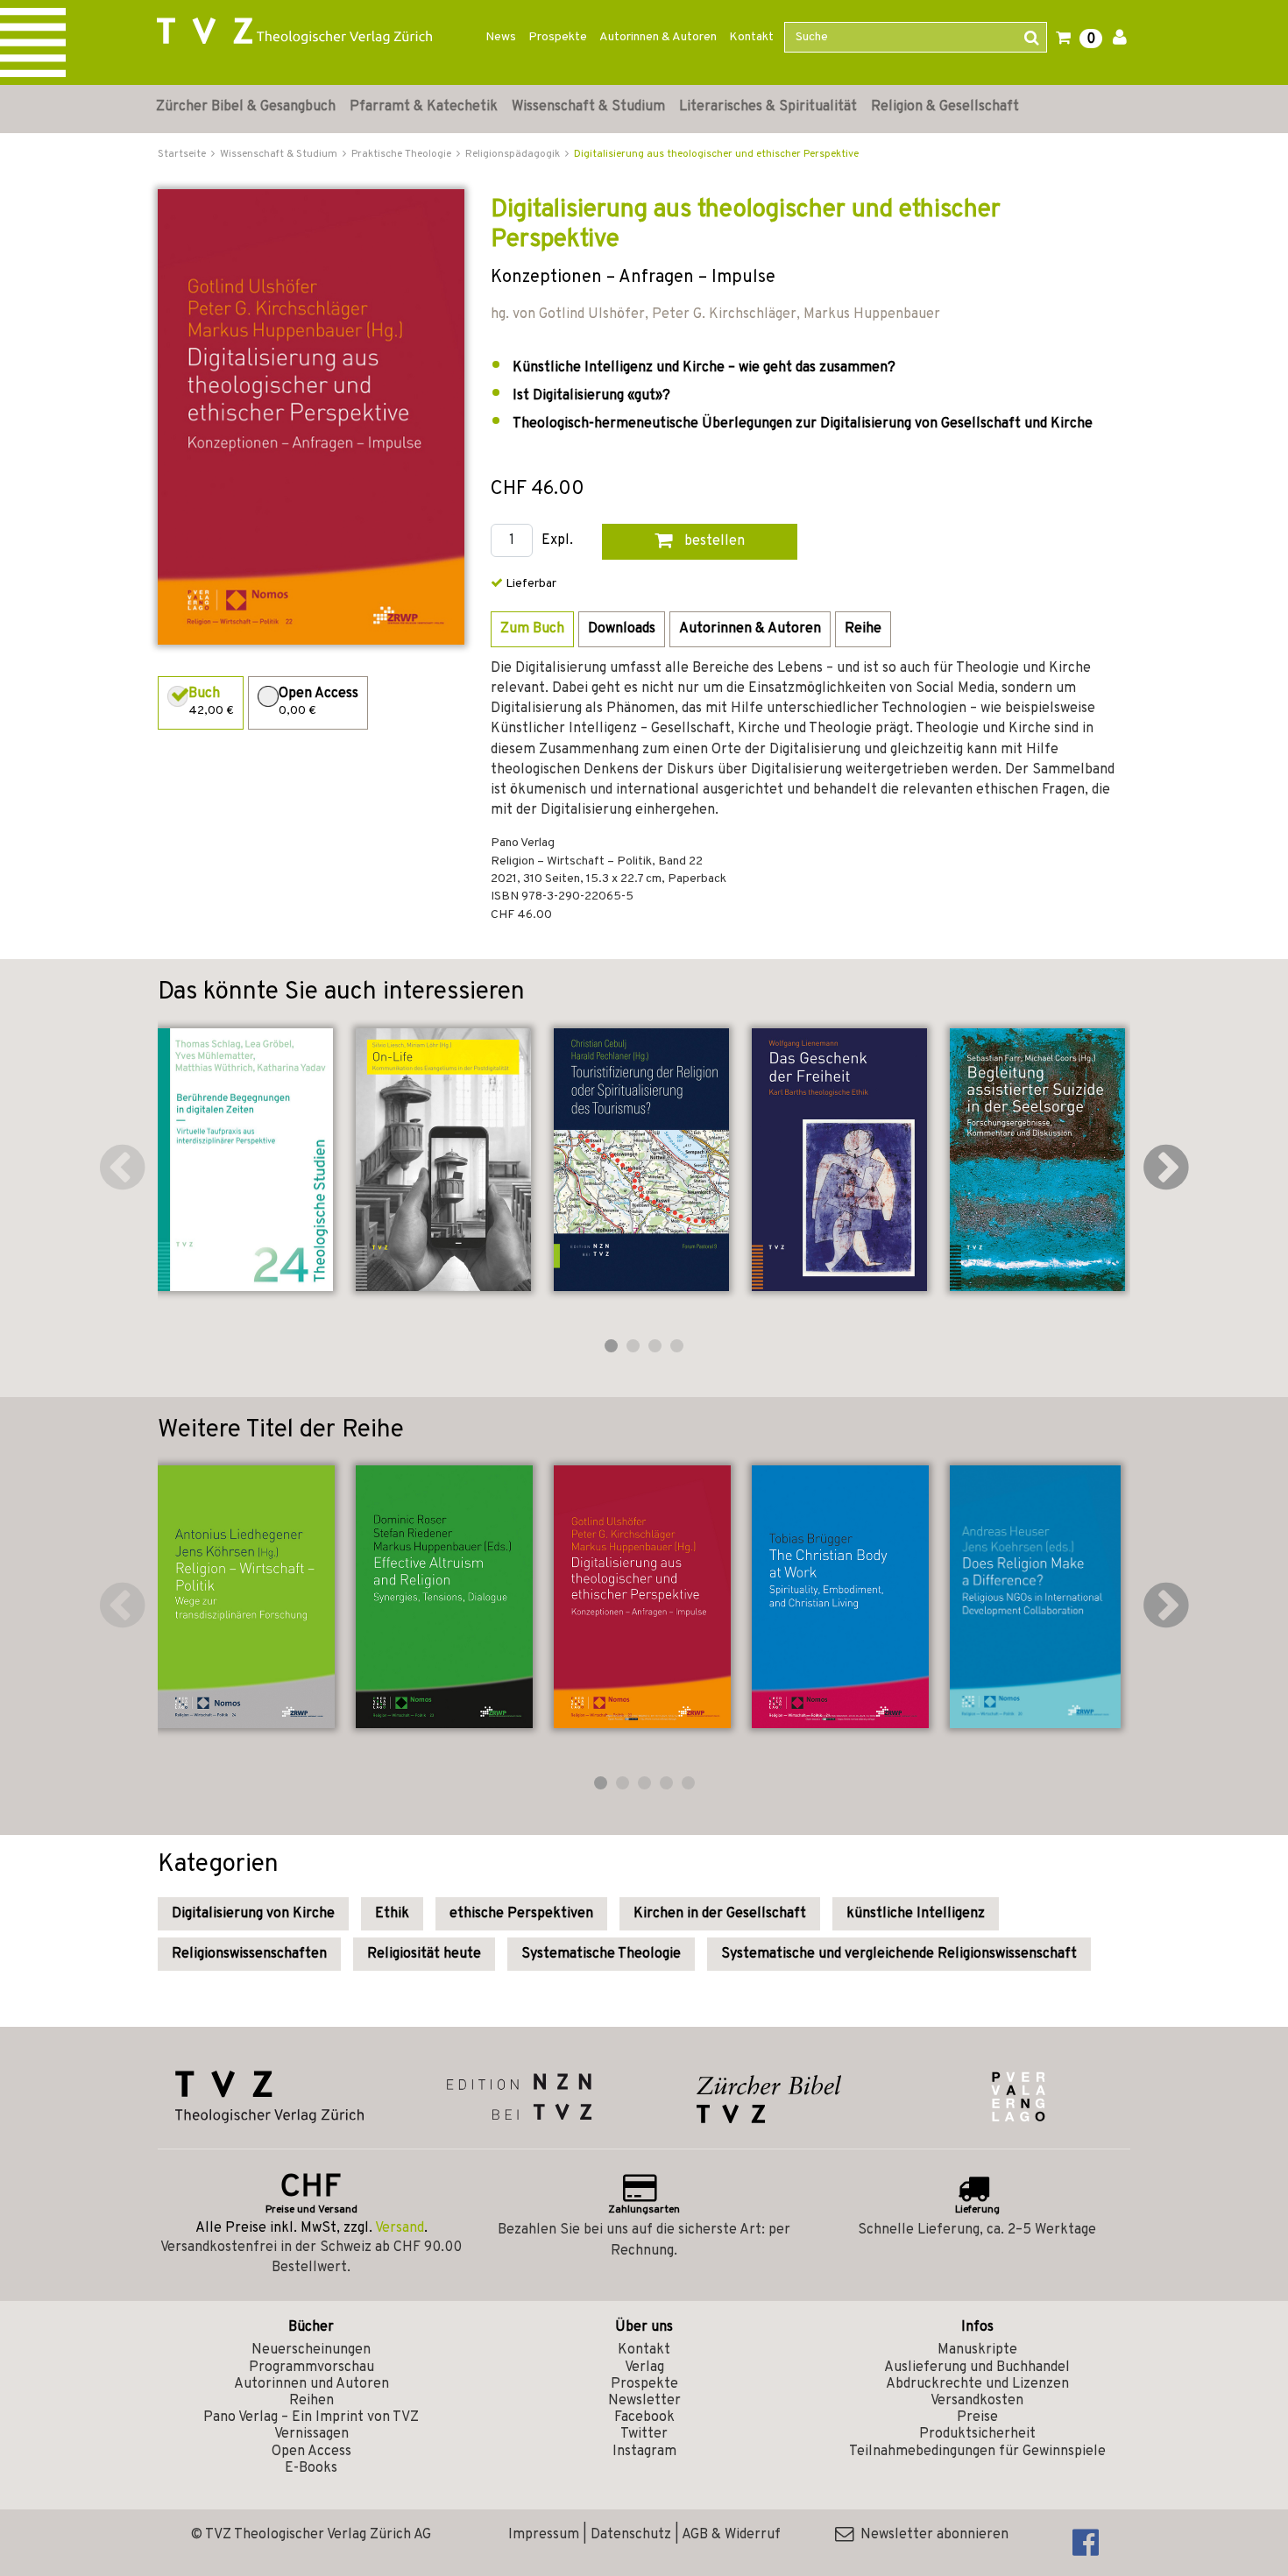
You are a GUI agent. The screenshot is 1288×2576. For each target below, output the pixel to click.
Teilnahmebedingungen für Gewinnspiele (977, 2452)
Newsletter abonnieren (931, 2535)
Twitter (644, 2434)
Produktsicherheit (977, 2434)
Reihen (311, 2401)
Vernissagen (311, 2434)
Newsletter (644, 2401)
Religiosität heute (424, 1954)
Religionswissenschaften (249, 1954)
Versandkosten (977, 2401)
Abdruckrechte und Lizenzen (977, 2384)
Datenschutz (631, 2535)
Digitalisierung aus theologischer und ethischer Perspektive (716, 154)
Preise (977, 2417)
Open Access (311, 2452)
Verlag (644, 2368)
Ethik (392, 1914)
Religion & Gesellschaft (945, 107)
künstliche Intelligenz (916, 1914)
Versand (400, 2228)
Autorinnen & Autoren (658, 37)
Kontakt (751, 37)
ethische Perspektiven (521, 1914)
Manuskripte (977, 2350)
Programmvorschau (311, 2368)
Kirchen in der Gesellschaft (720, 1914)
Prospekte (558, 37)
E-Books (311, 2468)
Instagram (644, 2452)
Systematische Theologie (601, 1954)
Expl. (557, 541)
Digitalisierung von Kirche (253, 1914)
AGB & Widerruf (731, 2535)
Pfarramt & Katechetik (424, 107)
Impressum (544, 2535)
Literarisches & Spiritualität (768, 107)
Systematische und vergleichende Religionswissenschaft (899, 1954)
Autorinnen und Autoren (311, 2384)
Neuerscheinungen (311, 2350)
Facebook (644, 2417)
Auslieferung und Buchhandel (977, 2368)
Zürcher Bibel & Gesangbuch (246, 107)
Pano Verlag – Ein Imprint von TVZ (311, 2417)
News (501, 37)
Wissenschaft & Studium (588, 107)
